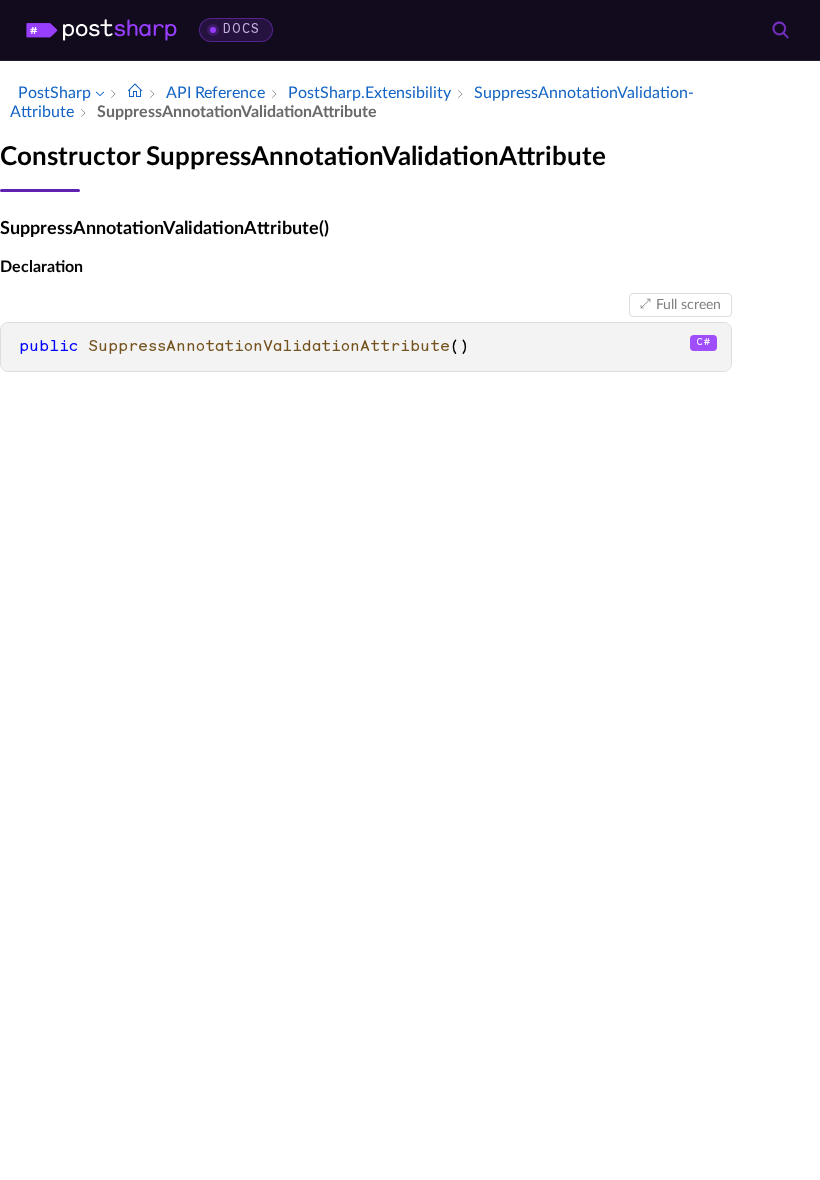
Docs (241, 29)
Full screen (688, 305)
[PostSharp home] (101, 30)
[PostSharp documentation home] (135, 93)
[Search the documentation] (780, 30)
